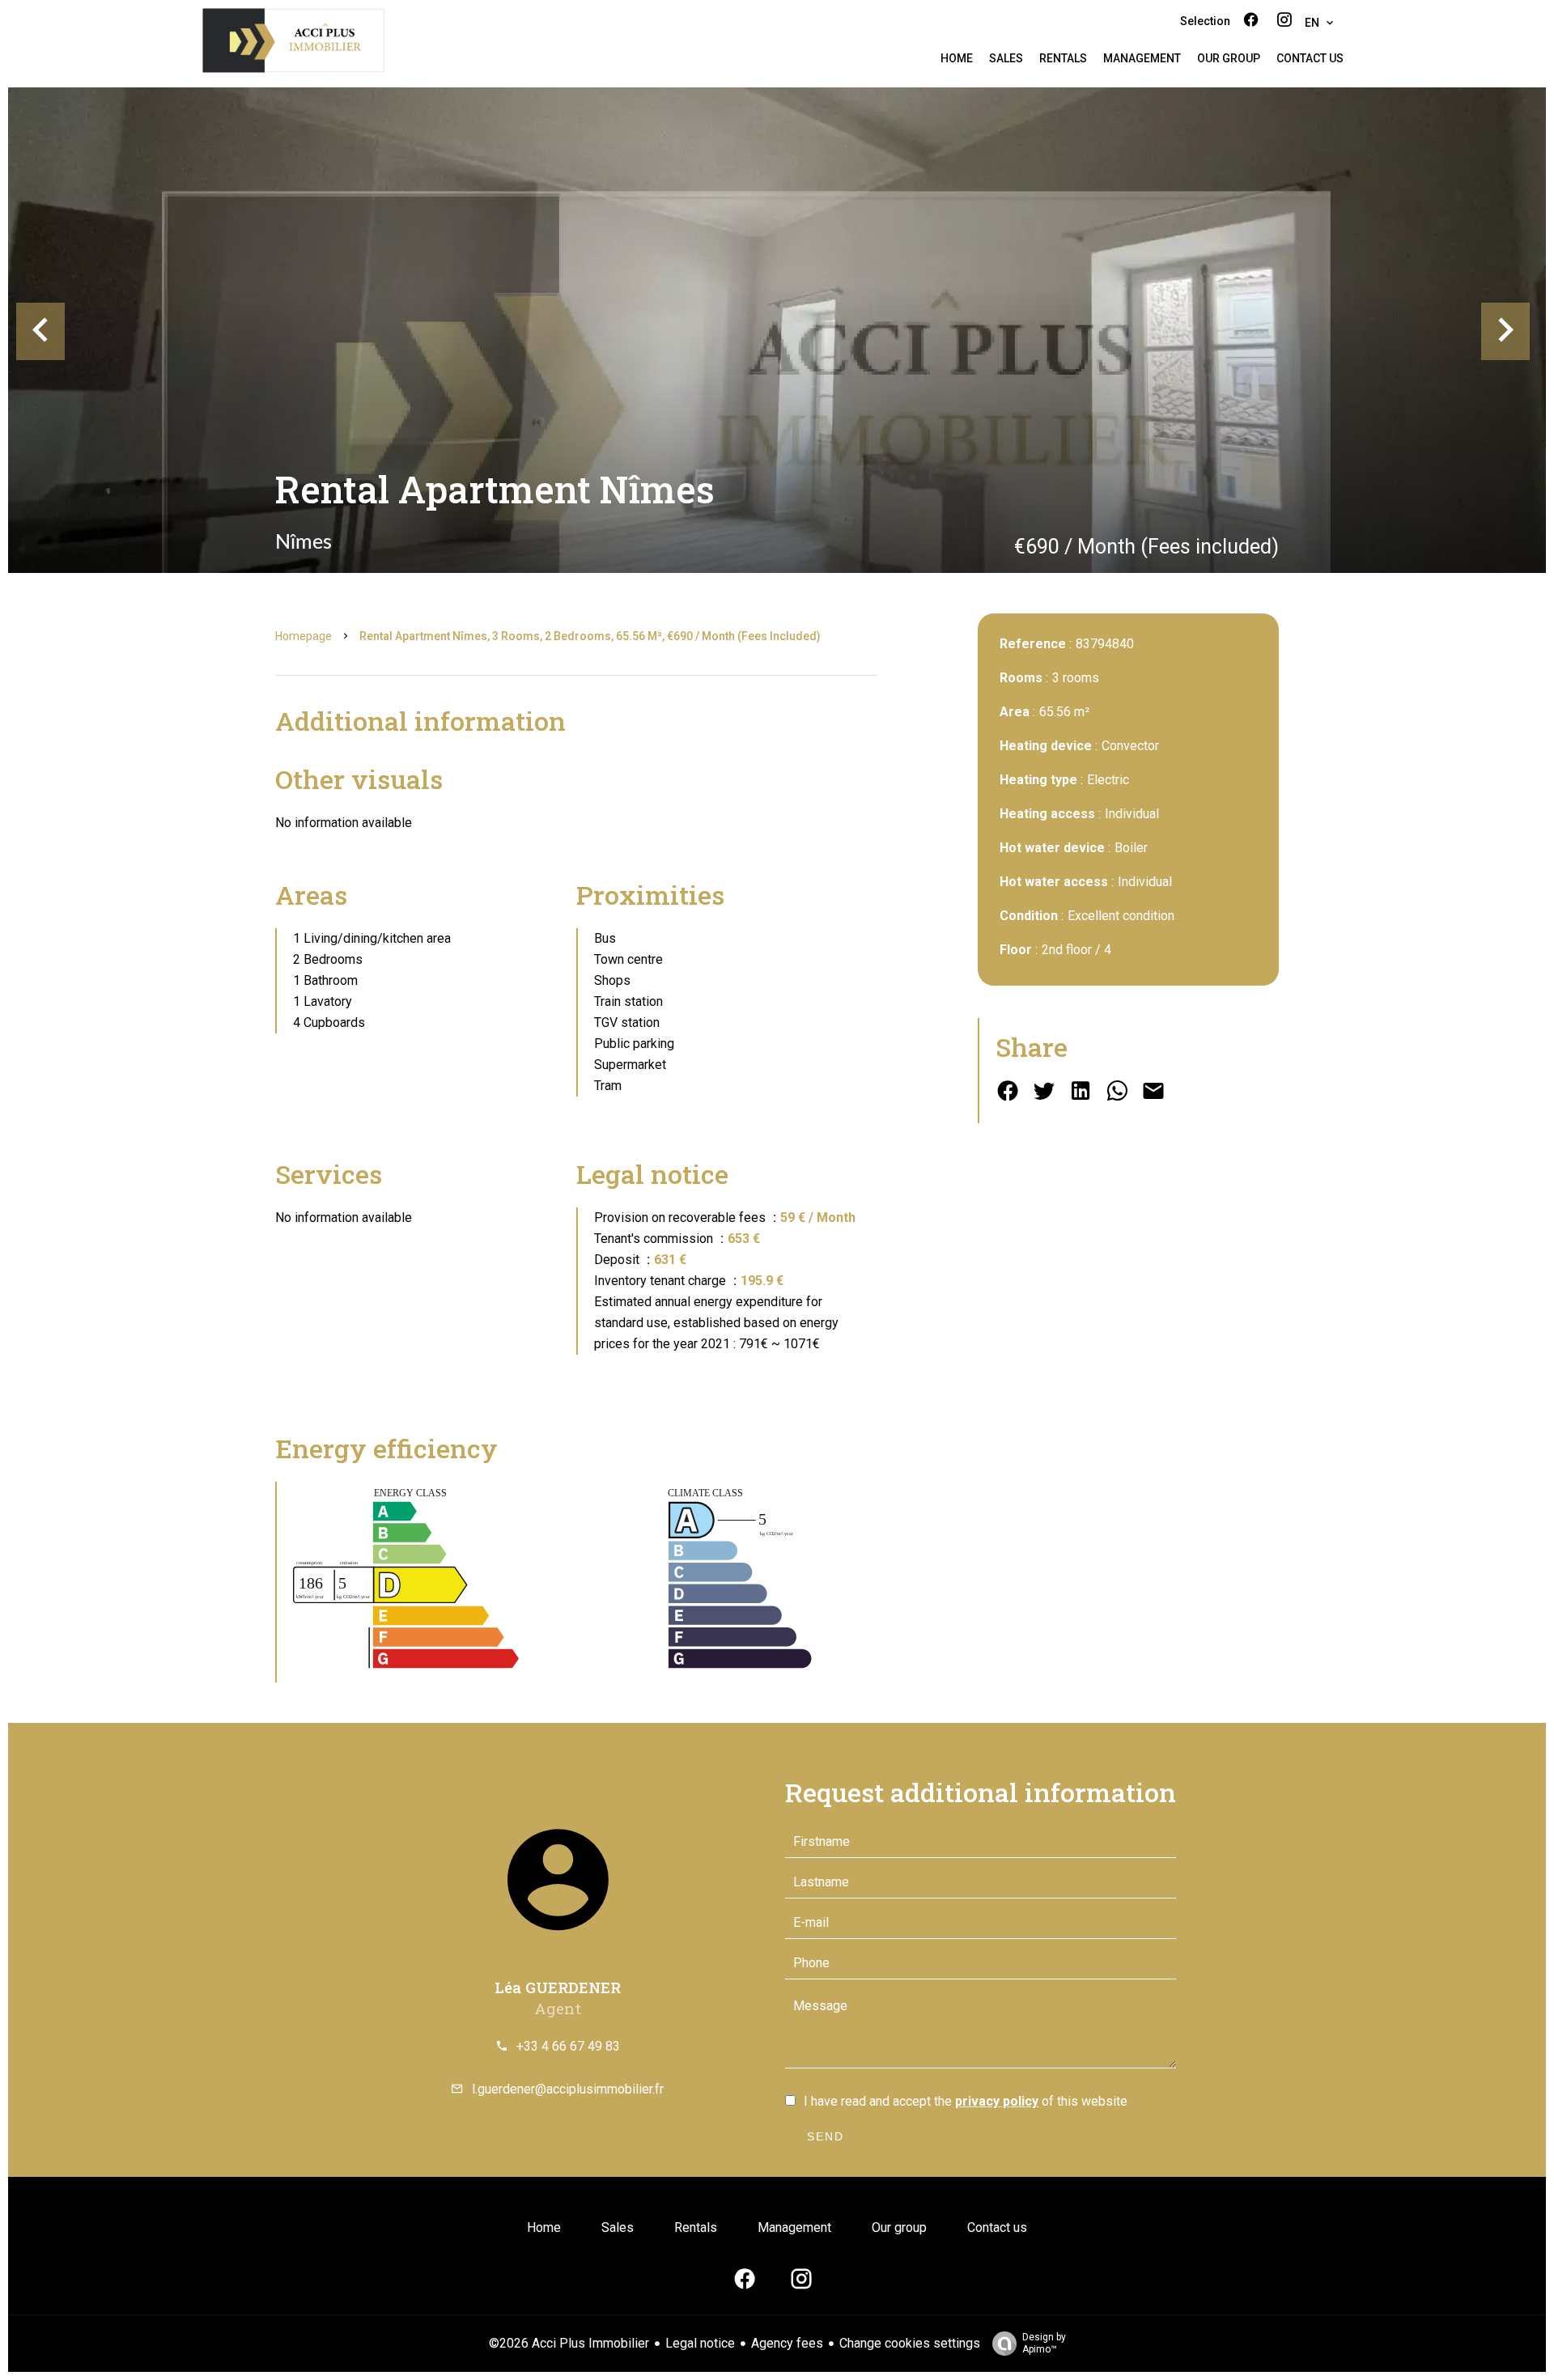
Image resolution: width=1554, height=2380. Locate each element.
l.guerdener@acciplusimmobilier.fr (568, 2089)
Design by (1044, 2343)
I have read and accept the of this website (966, 2101)
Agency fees (787, 2343)
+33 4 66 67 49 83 (568, 2046)
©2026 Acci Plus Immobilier (569, 2343)
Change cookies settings (910, 2343)
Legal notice (700, 2343)
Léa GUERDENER (558, 1987)
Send (826, 2136)
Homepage (304, 636)
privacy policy (997, 2101)
